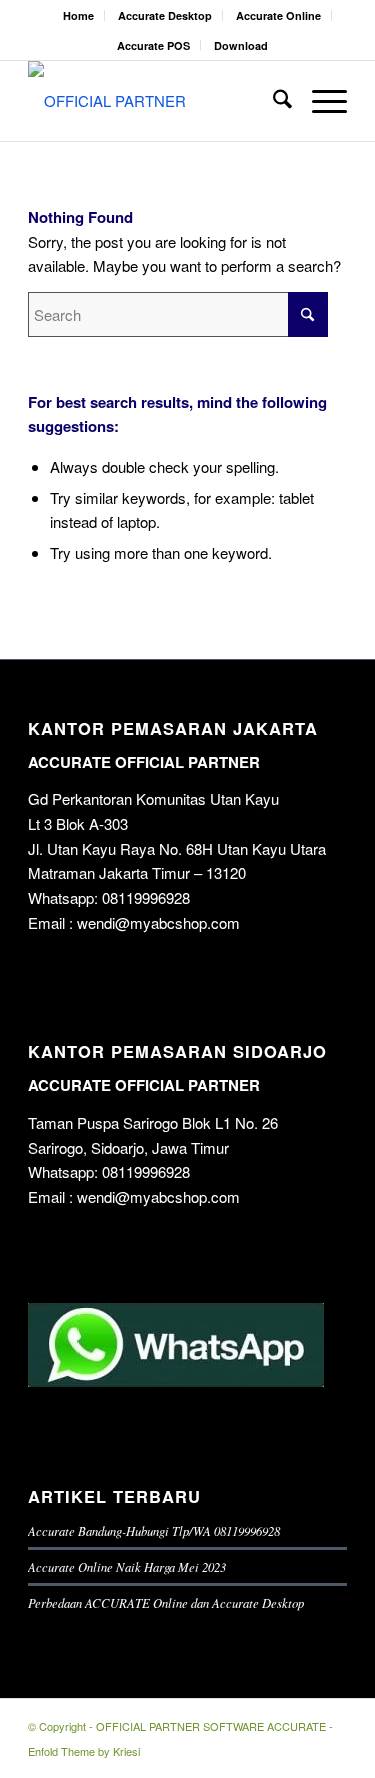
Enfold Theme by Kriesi (84, 1751)
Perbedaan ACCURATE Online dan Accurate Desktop (166, 1602)
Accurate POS (153, 45)
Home (78, 15)
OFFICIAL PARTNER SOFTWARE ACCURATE (211, 1726)
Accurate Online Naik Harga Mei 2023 (127, 1566)
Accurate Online (278, 15)
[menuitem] (79, 15)
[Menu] (319, 101)
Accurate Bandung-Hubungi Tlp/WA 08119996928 (154, 1530)
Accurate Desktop (165, 15)
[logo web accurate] (155, 101)
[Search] (272, 101)
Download (241, 45)
